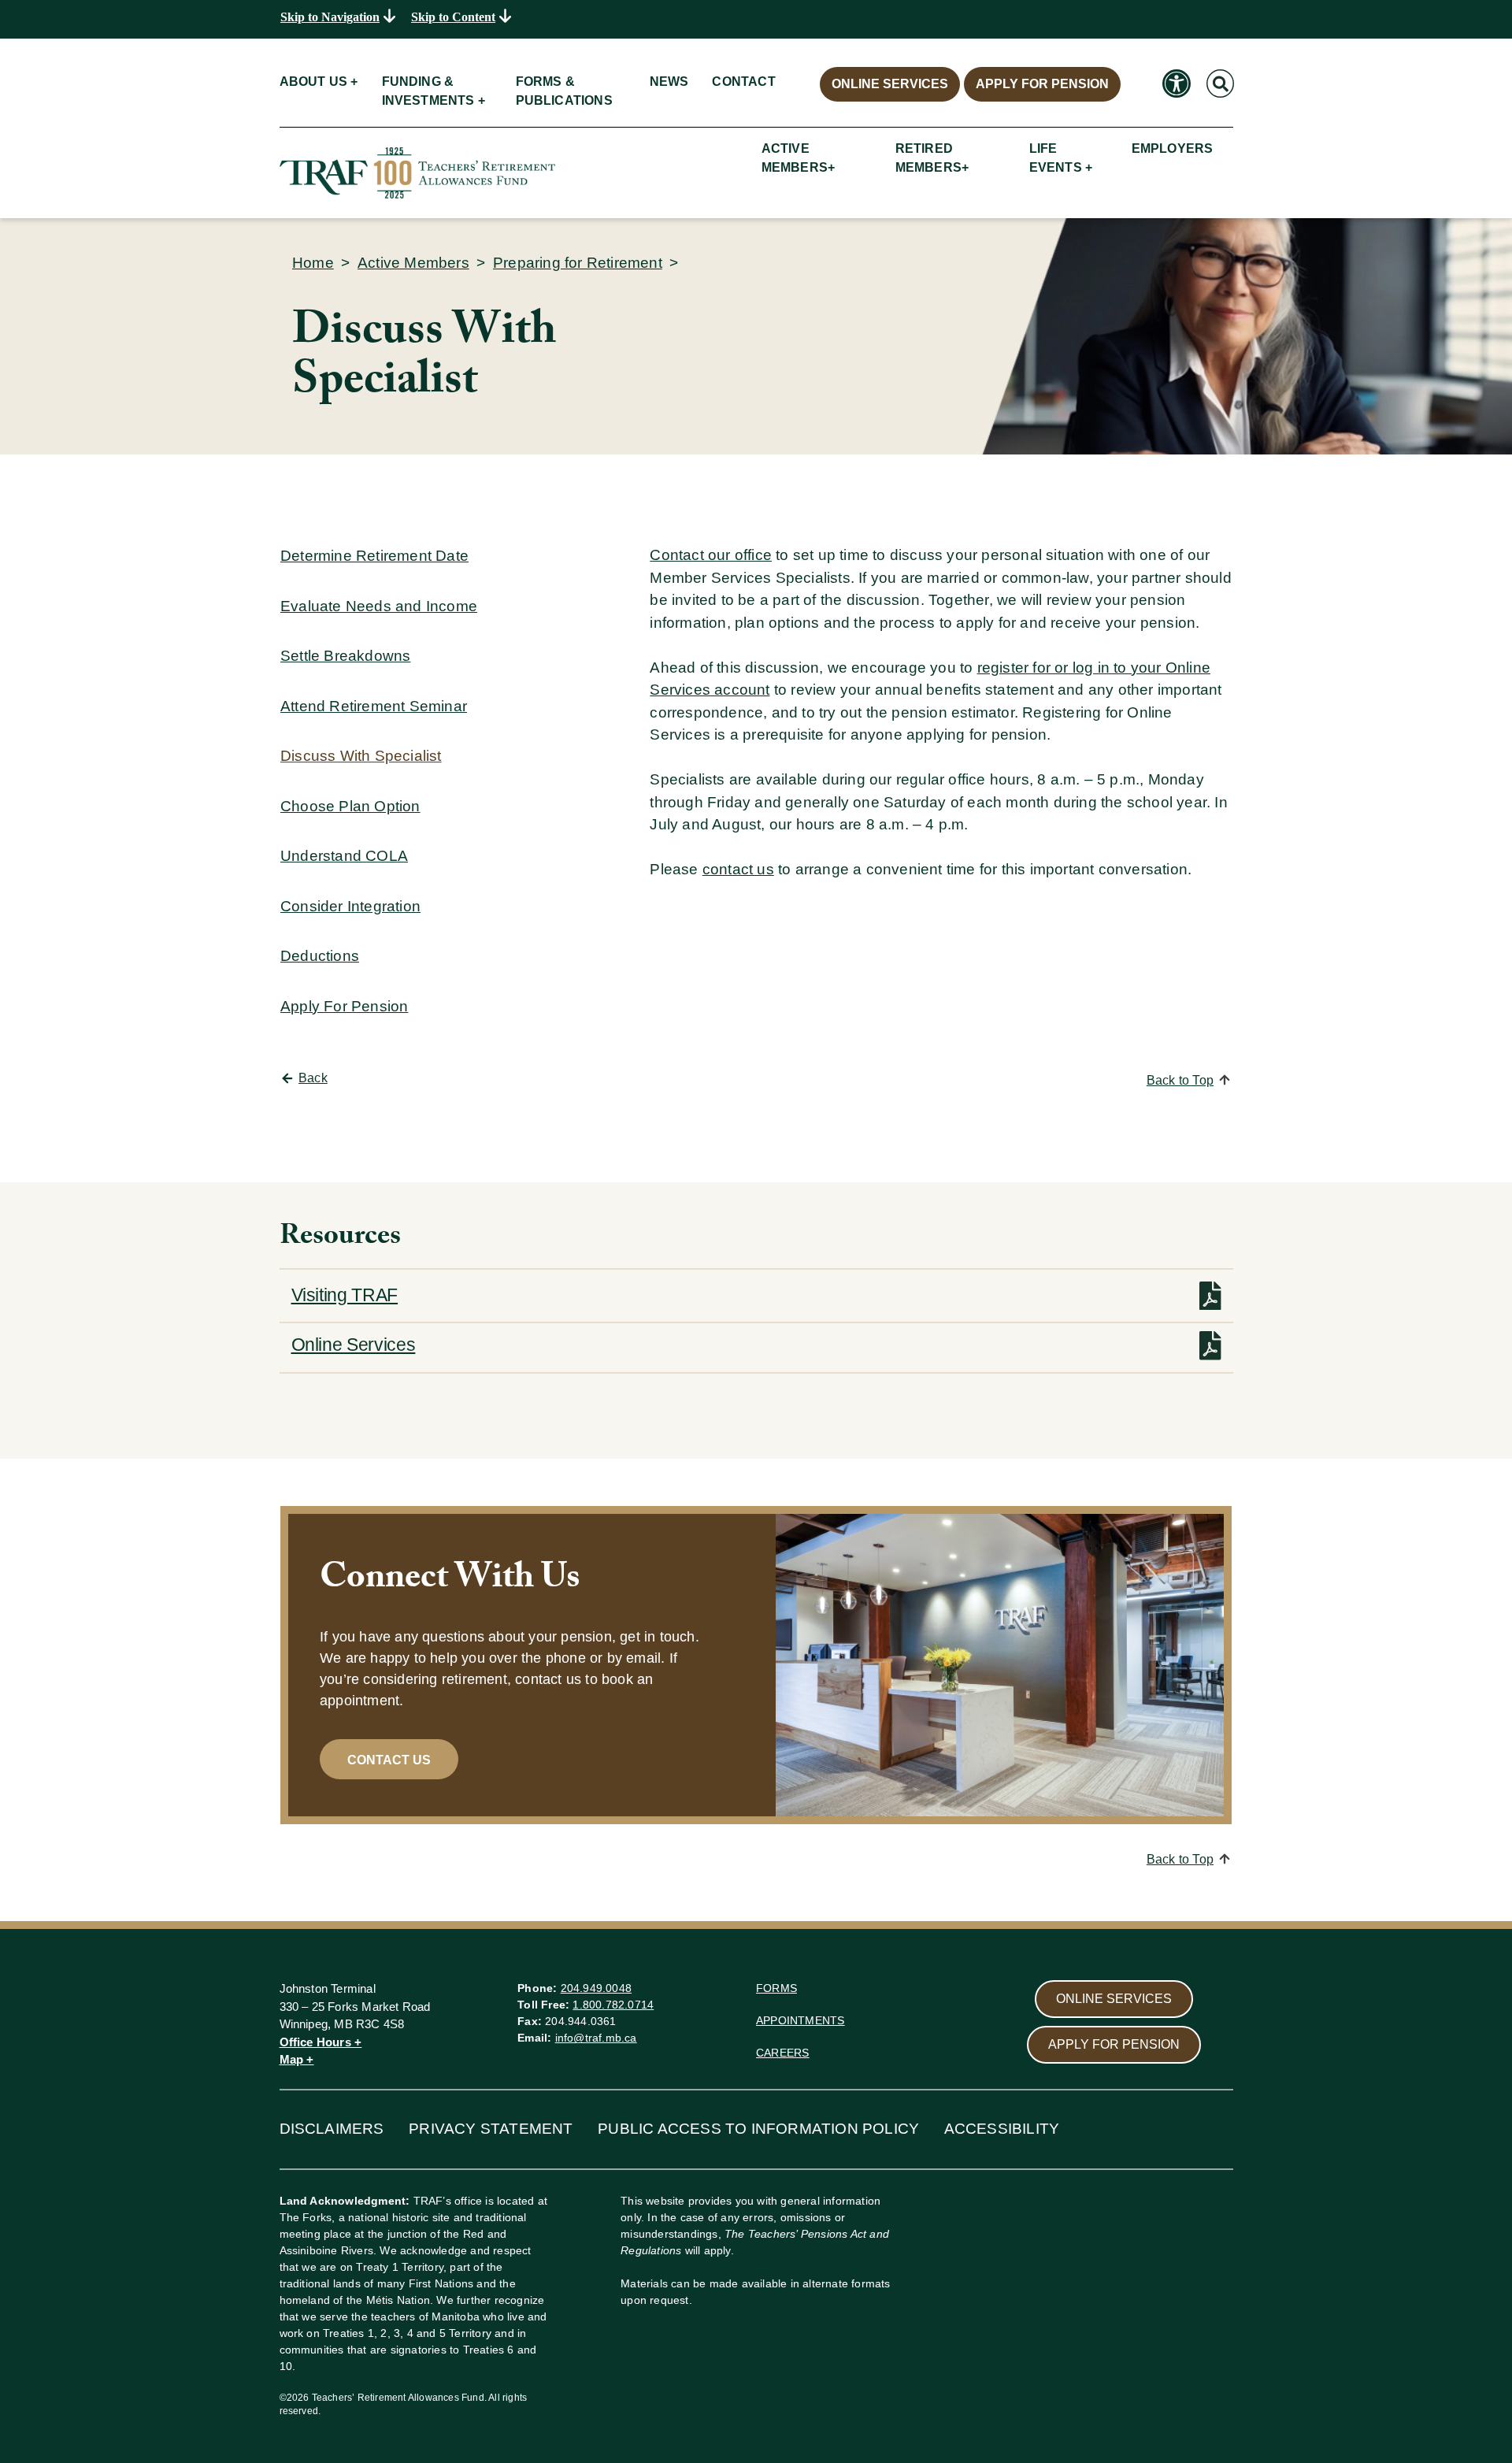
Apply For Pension (344, 1006)
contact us (738, 869)
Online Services (354, 1345)
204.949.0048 (596, 1988)
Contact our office (711, 555)
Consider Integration (350, 906)
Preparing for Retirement (578, 263)
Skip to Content (453, 17)
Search (1219, 67)
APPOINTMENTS (800, 2020)
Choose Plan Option (350, 806)
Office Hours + (321, 2042)
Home (313, 263)
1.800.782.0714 (613, 2005)
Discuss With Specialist (361, 756)
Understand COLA (344, 856)
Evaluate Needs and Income (379, 606)
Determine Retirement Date (374, 556)
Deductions (320, 956)
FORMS (776, 1988)
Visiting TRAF (345, 1295)
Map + (297, 2059)
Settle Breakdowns (345, 656)
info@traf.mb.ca (596, 2038)
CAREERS (782, 2053)
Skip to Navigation (330, 17)
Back (313, 1078)
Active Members (413, 263)
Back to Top (1180, 1080)
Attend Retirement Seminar (374, 706)
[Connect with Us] (1000, 1665)
